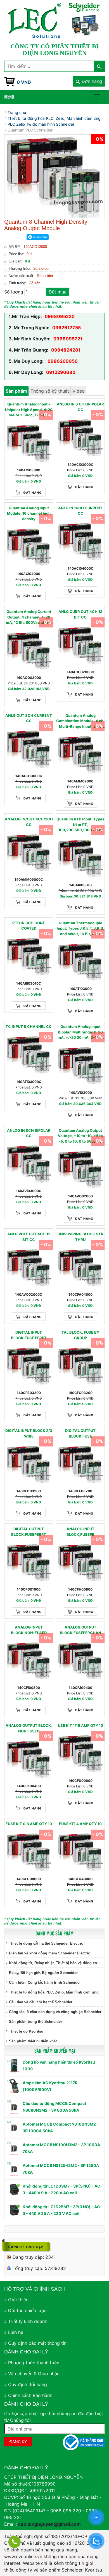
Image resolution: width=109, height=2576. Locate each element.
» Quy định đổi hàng (26, 2384)
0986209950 (62, 361)
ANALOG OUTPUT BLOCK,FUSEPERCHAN (80, 1630)
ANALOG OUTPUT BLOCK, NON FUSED (29, 1728)
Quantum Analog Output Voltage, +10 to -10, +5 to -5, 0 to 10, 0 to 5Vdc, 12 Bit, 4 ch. (80, 1136)
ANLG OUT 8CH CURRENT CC (29, 718)
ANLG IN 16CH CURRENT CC (80, 511)
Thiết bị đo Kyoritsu (26, 2031)
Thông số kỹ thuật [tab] (50, 391)
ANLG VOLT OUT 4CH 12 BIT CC (29, 1237)
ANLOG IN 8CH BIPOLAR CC (29, 1133)
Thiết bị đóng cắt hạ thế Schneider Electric (46, 1943)
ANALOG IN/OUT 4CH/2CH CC (29, 822)
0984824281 (66, 350)
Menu (9, 96)
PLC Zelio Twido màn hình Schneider (41, 124)
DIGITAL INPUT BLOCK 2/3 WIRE (29, 1433)
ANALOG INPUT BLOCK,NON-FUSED (29, 1630)
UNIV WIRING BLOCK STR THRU (80, 1237)
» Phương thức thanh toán (32, 2363)
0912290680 (61, 372)
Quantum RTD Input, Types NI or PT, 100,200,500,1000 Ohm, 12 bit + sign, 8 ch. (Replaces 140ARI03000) (80, 825)
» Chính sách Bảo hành (28, 2395)
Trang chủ (17, 112)
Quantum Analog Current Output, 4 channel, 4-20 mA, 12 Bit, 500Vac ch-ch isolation (29, 617)
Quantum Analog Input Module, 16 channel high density (29, 513)
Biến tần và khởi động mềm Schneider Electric (49, 1953)
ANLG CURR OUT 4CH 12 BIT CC (80, 614)
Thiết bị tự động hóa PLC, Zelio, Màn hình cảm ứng (54, 1992)
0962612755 (67, 328)
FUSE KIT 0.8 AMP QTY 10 (29, 1824)
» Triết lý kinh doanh (26, 2321)
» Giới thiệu (16, 2300)
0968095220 (60, 316)
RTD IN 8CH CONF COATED (29, 926)
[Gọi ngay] (15, 2542)
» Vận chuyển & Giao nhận (32, 2374)
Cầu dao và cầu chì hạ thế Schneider (41, 2002)
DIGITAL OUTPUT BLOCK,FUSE (80, 1433)
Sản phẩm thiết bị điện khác (33, 2041)
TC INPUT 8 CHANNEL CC (29, 1026)
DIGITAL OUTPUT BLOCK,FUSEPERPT (29, 1532)
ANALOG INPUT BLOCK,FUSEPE (80, 1532)
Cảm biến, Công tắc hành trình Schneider (45, 1982)
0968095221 (68, 339)
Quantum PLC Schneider (30, 130)
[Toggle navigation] (97, 97)
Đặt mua (58, 292)
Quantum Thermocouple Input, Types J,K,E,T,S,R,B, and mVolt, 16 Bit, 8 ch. (80, 928)
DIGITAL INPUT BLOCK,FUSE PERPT (29, 1335)
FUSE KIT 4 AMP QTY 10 (80, 1824)
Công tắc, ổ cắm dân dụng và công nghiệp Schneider (55, 2012)
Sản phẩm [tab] (16, 391)
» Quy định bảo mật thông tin (35, 2343)
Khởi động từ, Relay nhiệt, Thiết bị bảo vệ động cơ (53, 1963)
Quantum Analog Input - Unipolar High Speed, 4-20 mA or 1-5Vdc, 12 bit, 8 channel (29, 410)
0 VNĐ (24, 82)
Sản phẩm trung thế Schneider (35, 2022)
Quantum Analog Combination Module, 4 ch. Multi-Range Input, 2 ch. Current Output (80, 721)
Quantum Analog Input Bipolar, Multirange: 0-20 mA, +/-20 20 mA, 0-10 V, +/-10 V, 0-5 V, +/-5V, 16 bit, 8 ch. (80, 1032)
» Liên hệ (14, 2332)
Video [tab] (79, 391)
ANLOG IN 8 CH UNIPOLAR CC (80, 407)
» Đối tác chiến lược (25, 2310)
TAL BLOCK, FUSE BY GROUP (80, 1335)
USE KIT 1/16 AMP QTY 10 (80, 1725)
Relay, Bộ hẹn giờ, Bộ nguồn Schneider (43, 1973)
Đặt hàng (33, 493)
